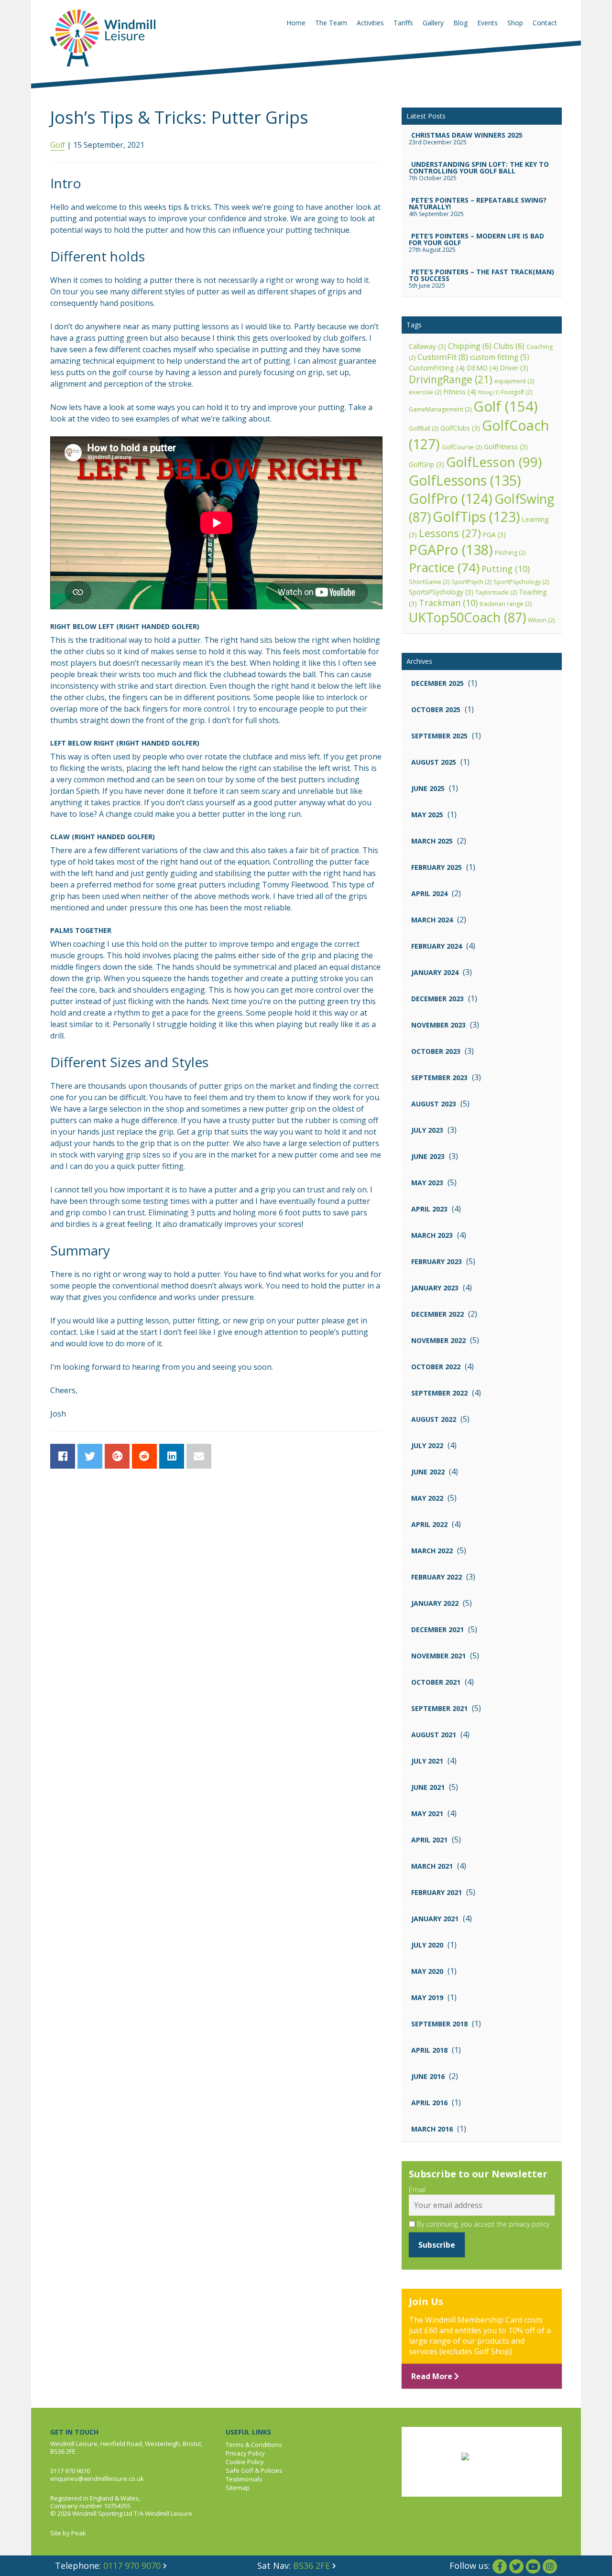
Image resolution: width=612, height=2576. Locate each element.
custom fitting (500, 357)
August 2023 (434, 1104)
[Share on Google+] (117, 1456)
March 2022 (432, 1551)
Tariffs (403, 23)
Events (487, 23)
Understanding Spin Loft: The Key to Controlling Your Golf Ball (479, 168)
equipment (514, 381)
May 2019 (427, 1997)
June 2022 (428, 1472)
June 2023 (428, 1156)
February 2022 (437, 1577)
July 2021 (427, 1761)
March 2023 (432, 1235)
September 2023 (439, 1077)
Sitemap (238, 2488)
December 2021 (437, 1629)
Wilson (541, 620)
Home (296, 23)
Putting (506, 569)
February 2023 (437, 1261)
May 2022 (427, 1498)
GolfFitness (506, 447)
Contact (545, 23)
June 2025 (428, 788)
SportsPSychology (441, 592)
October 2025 (436, 709)
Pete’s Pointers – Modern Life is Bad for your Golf (476, 239)
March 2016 (432, 2129)
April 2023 (429, 1209)
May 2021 (427, 1813)
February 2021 (437, 1892)
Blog (460, 23)
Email (417, 2190)
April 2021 (429, 1840)
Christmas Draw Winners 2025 (467, 135)
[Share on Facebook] (63, 1456)
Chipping (470, 346)
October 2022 (436, 1367)
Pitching (510, 553)
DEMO (482, 368)
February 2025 (437, 867)
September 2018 (439, 2024)
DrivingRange (451, 379)
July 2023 (427, 1130)
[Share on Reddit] (144, 1456)
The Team (331, 23)
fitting (489, 392)
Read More (433, 2376)
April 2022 (429, 1524)
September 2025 (439, 736)
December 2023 (437, 999)
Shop (515, 23)
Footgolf (517, 392)
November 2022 (438, 1340)
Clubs (509, 346)
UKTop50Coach (467, 617)
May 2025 (427, 815)
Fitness (460, 391)
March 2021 (432, 1866)
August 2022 (434, 1419)
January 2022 (435, 1603)
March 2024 (432, 920)
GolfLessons (465, 480)
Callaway (427, 346)
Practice (444, 567)
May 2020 (427, 1971)
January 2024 (435, 972)
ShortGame (429, 582)
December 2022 (437, 1314)
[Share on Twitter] (90, 1456)
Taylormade (496, 592)
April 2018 (429, 2050)
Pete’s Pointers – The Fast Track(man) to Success (481, 275)
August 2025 (434, 762)
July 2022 (427, 1445)
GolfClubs (460, 428)
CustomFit (443, 357)
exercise (425, 392)
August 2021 (434, 1735)
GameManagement (440, 409)
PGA (494, 535)
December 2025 (437, 683)
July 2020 (427, 1945)
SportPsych (471, 582)
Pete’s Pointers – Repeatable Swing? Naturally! (478, 203)
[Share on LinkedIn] (172, 1456)
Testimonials (244, 2479)
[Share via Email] (199, 1456)
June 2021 (428, 1787)
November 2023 (438, 1025)
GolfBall (424, 428)
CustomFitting (437, 368)
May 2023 (427, 1183)
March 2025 (432, 841)
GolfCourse (462, 447)
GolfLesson (494, 462)
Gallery (433, 23)
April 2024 (429, 893)
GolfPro (451, 498)
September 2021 (439, 1708)
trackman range (506, 604)
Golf (58, 145)
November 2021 (438, 1656)
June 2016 (428, 2076)
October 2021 (436, 1682)
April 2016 (429, 2103)
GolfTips (476, 517)
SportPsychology (521, 582)
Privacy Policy (245, 2453)
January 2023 (435, 1288)
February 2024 (437, 946)
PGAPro (451, 549)
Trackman (448, 603)
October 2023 (436, 1051)
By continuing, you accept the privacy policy (482, 2224)
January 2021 (435, 1919)
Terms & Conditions (254, 2445)
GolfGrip (426, 464)
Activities (370, 23)
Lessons (450, 533)
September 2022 (439, 1393)
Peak (79, 2533)
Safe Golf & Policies (254, 2470)
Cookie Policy (245, 2462)
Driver (514, 368)
